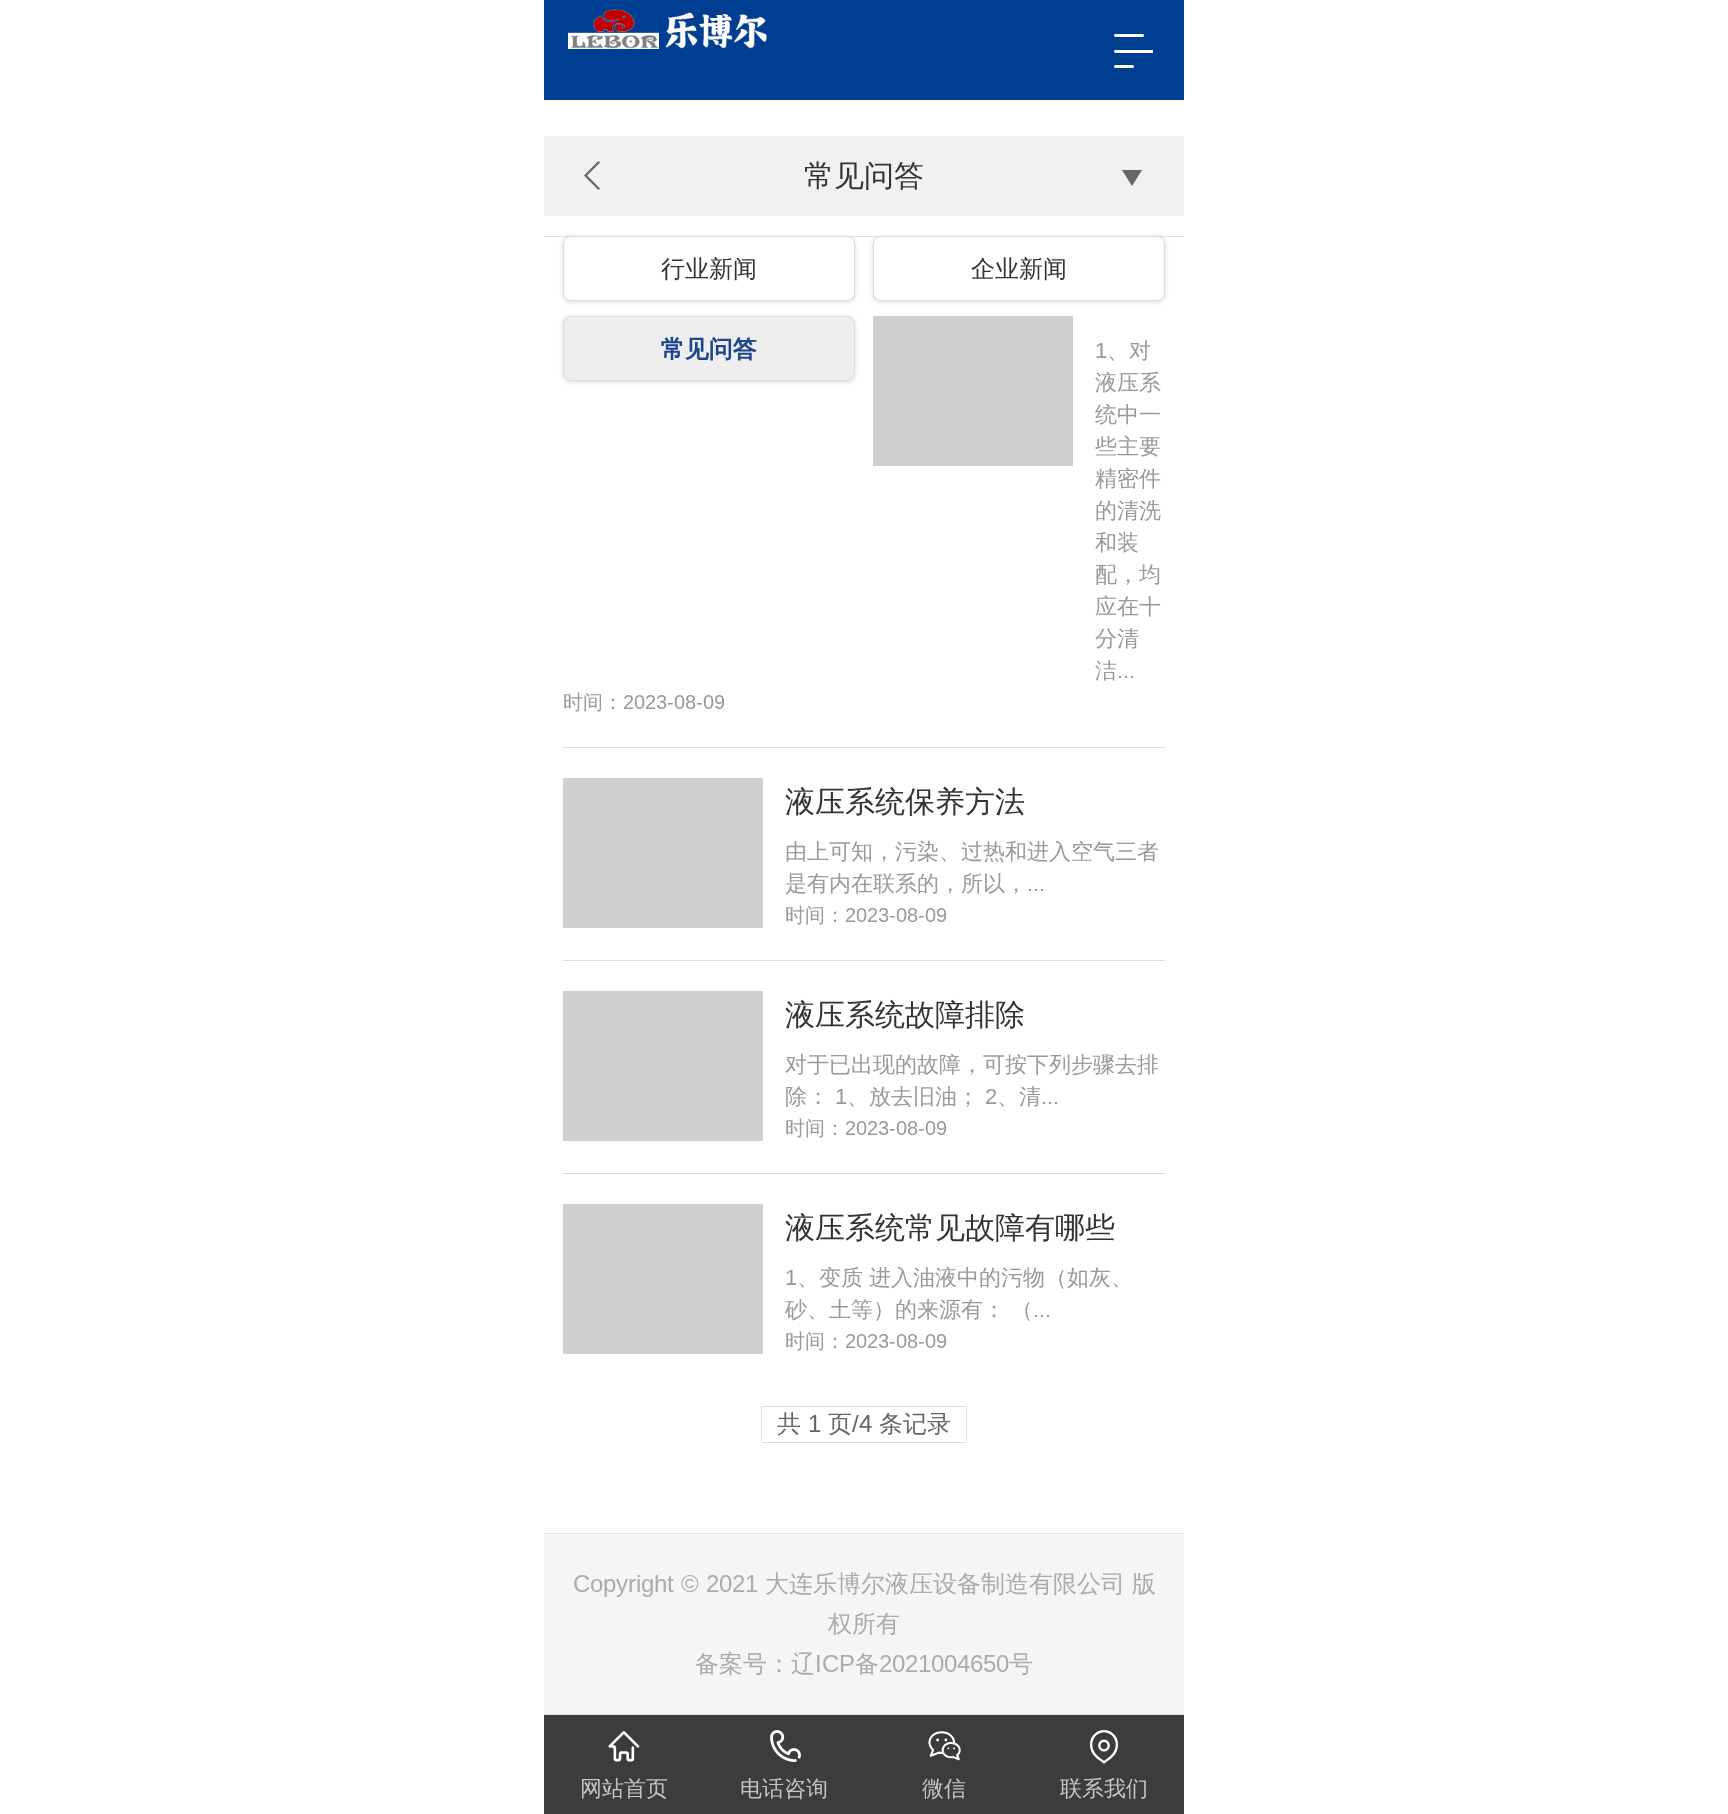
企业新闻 (1019, 268)
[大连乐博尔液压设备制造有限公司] (765, 29)
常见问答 (709, 348)
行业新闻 (709, 268)
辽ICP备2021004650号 (912, 1663)
